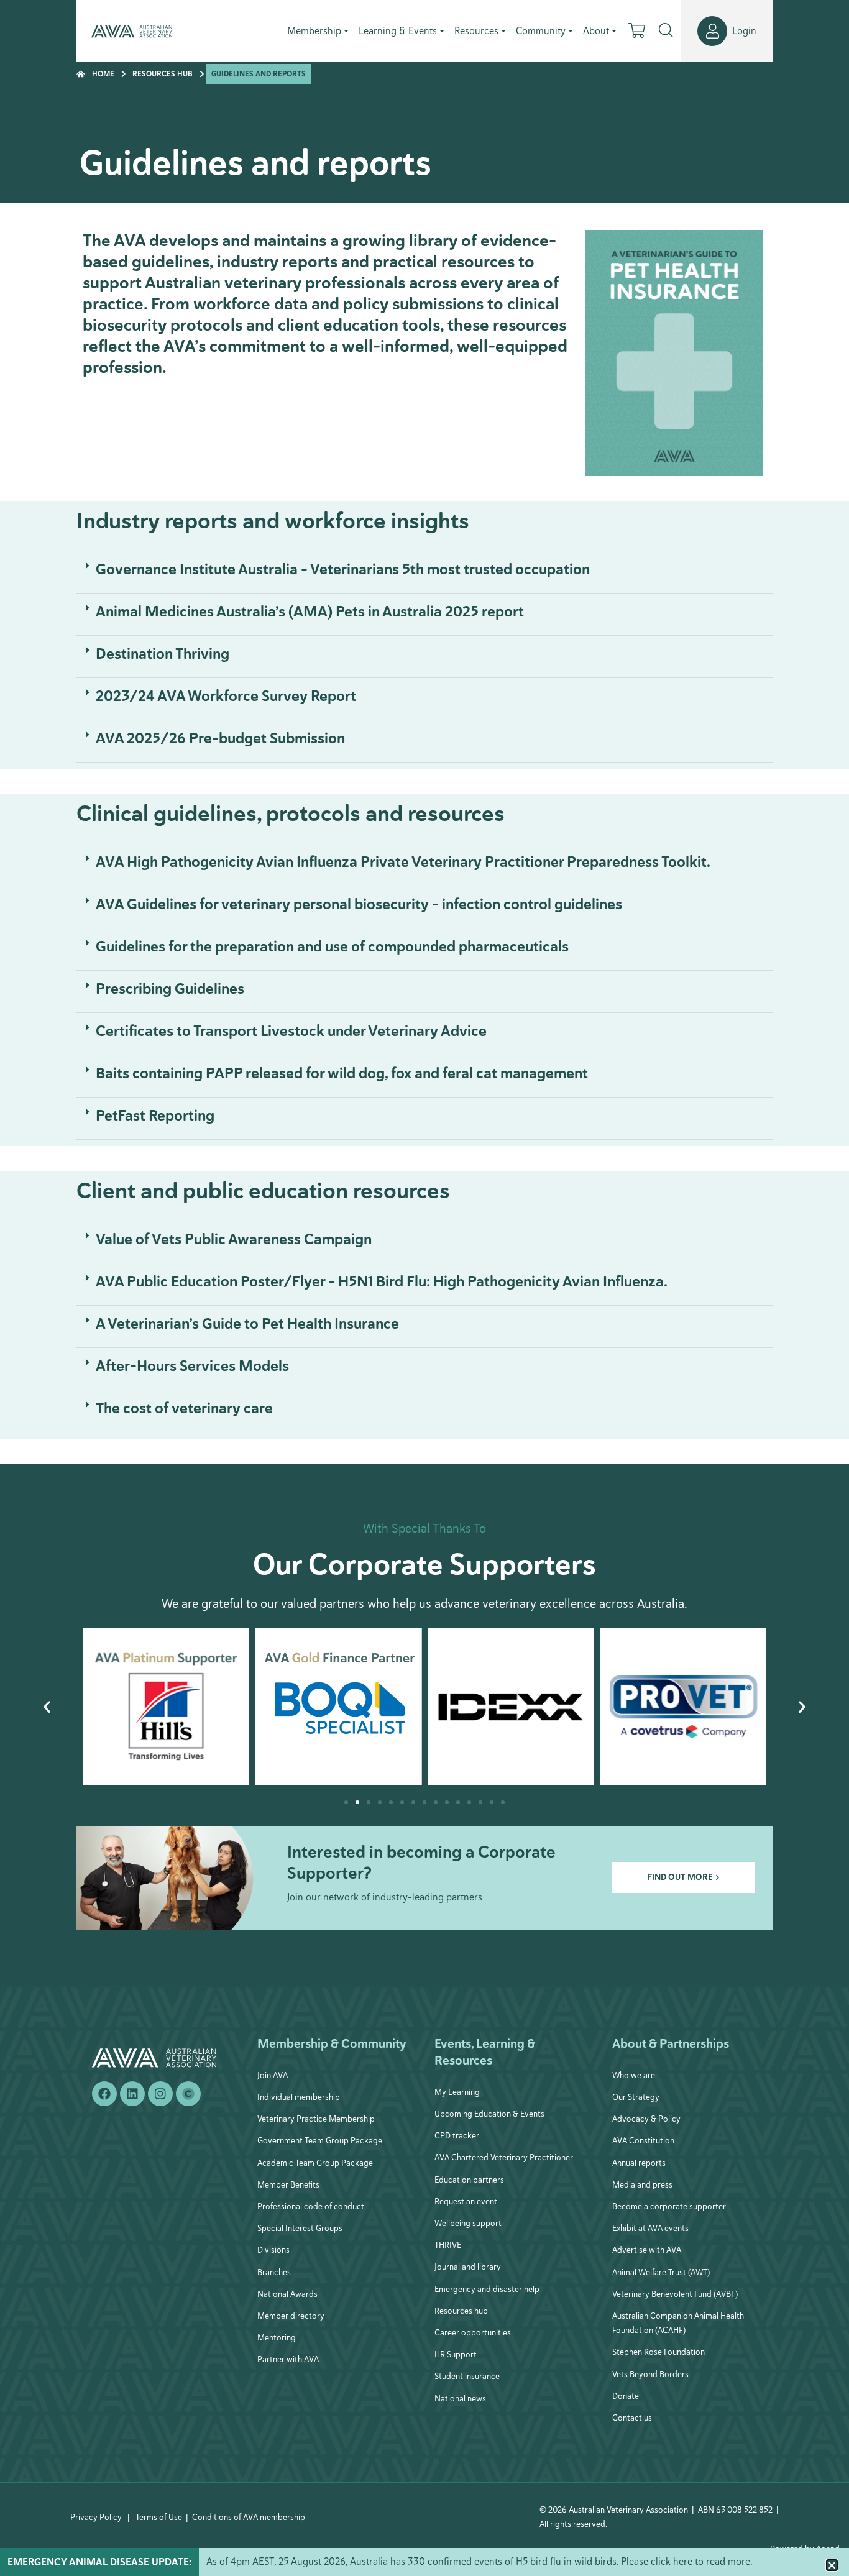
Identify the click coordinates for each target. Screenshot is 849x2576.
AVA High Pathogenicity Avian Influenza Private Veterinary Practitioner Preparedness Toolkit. (403, 862)
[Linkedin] (132, 2094)
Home (103, 74)
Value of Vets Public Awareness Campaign (234, 1239)
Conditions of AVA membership (249, 2517)
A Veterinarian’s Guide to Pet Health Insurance (247, 1324)
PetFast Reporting (155, 1116)
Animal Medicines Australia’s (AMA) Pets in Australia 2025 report (310, 612)
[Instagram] (160, 2094)
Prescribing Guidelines (170, 989)
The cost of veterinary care (184, 1408)
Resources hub (163, 74)
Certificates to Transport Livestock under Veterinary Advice (291, 1031)
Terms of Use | (162, 2517)
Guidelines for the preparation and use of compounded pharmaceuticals (332, 947)
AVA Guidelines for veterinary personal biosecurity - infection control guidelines (359, 904)
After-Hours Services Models (192, 1366)
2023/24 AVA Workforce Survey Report (226, 696)
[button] (424, 572)
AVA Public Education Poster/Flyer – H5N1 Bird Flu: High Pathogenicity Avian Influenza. (382, 1281)
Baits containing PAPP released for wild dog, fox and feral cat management (342, 1073)
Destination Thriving (163, 654)
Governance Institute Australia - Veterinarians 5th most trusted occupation (343, 569)
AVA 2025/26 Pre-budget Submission (220, 738)
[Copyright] (188, 2094)
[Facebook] (104, 2094)
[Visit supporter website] (166, 1707)
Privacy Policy (96, 2517)
